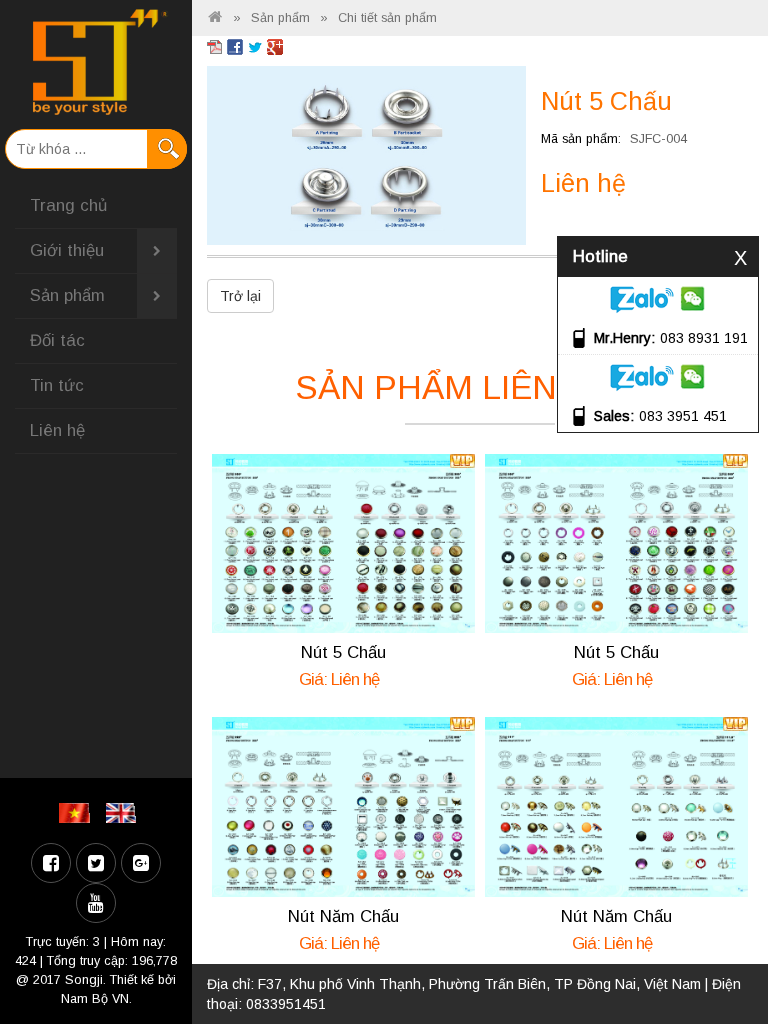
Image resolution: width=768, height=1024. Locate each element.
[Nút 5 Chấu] (366, 154)
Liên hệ (57, 430)
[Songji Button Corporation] (215, 18)
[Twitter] (96, 863)
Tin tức (57, 385)
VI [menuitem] (77, 813)
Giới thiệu (67, 250)
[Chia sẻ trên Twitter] (255, 46)
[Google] (141, 863)
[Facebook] (51, 863)
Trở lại (240, 296)
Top (720, 951)
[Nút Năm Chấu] (343, 806)
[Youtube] (96, 903)
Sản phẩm (67, 295)
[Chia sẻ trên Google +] (275, 46)
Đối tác (57, 340)
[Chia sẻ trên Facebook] (235, 46)
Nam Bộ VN (95, 999)
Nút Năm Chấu (343, 916)
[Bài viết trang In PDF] (215, 46)
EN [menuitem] (124, 813)
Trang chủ (68, 205)
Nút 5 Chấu (343, 652)
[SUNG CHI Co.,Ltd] (96, 62)
